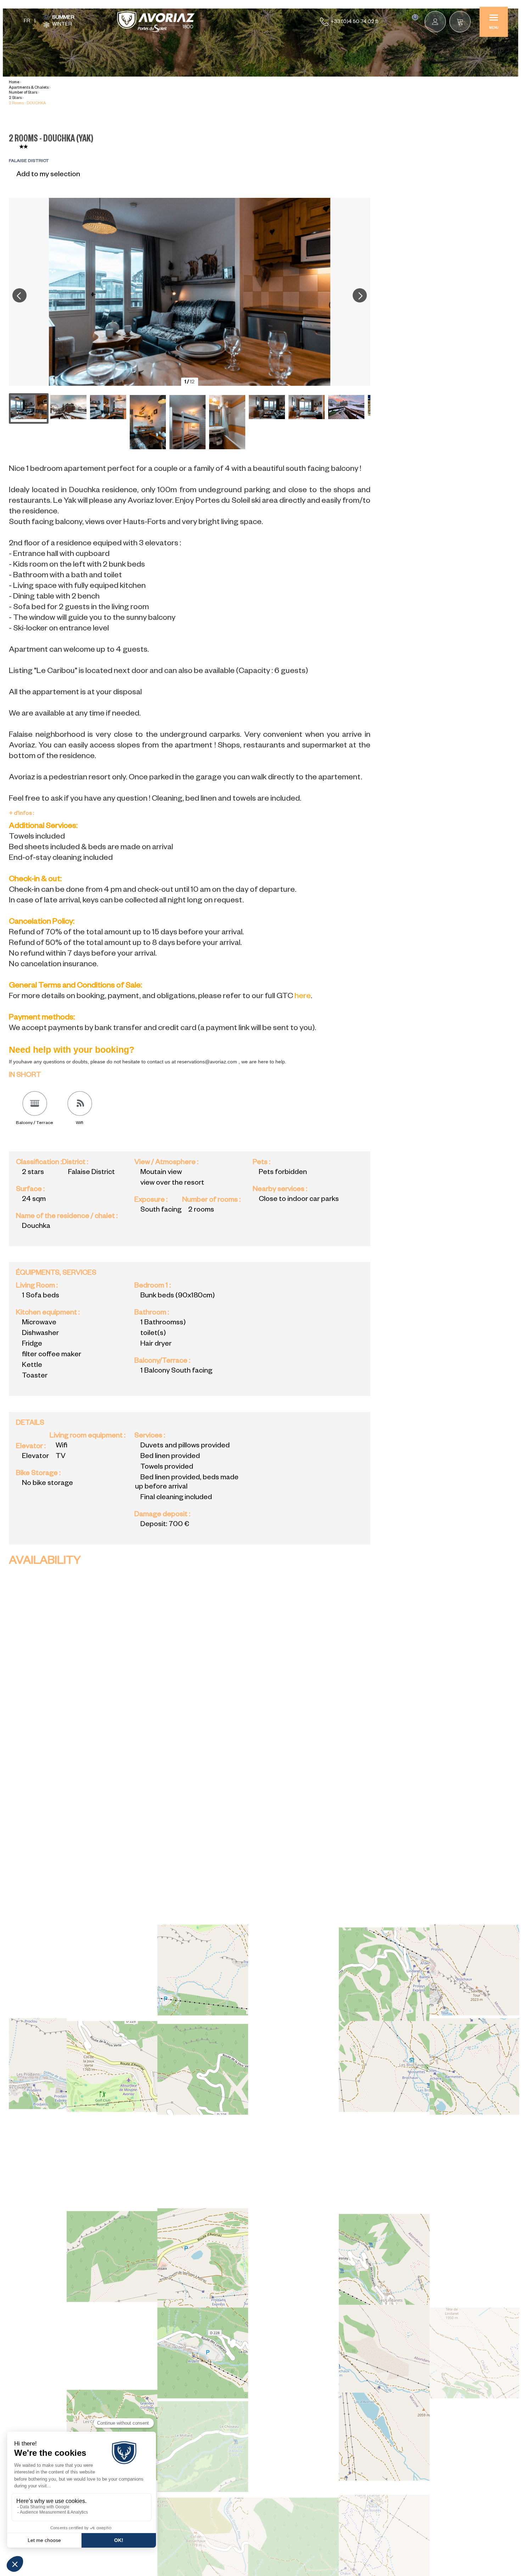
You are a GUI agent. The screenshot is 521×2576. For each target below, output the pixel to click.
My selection (415, 17)
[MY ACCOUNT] (435, 22)
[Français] (27, 22)
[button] (460, 22)
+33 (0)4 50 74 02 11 (354, 22)
